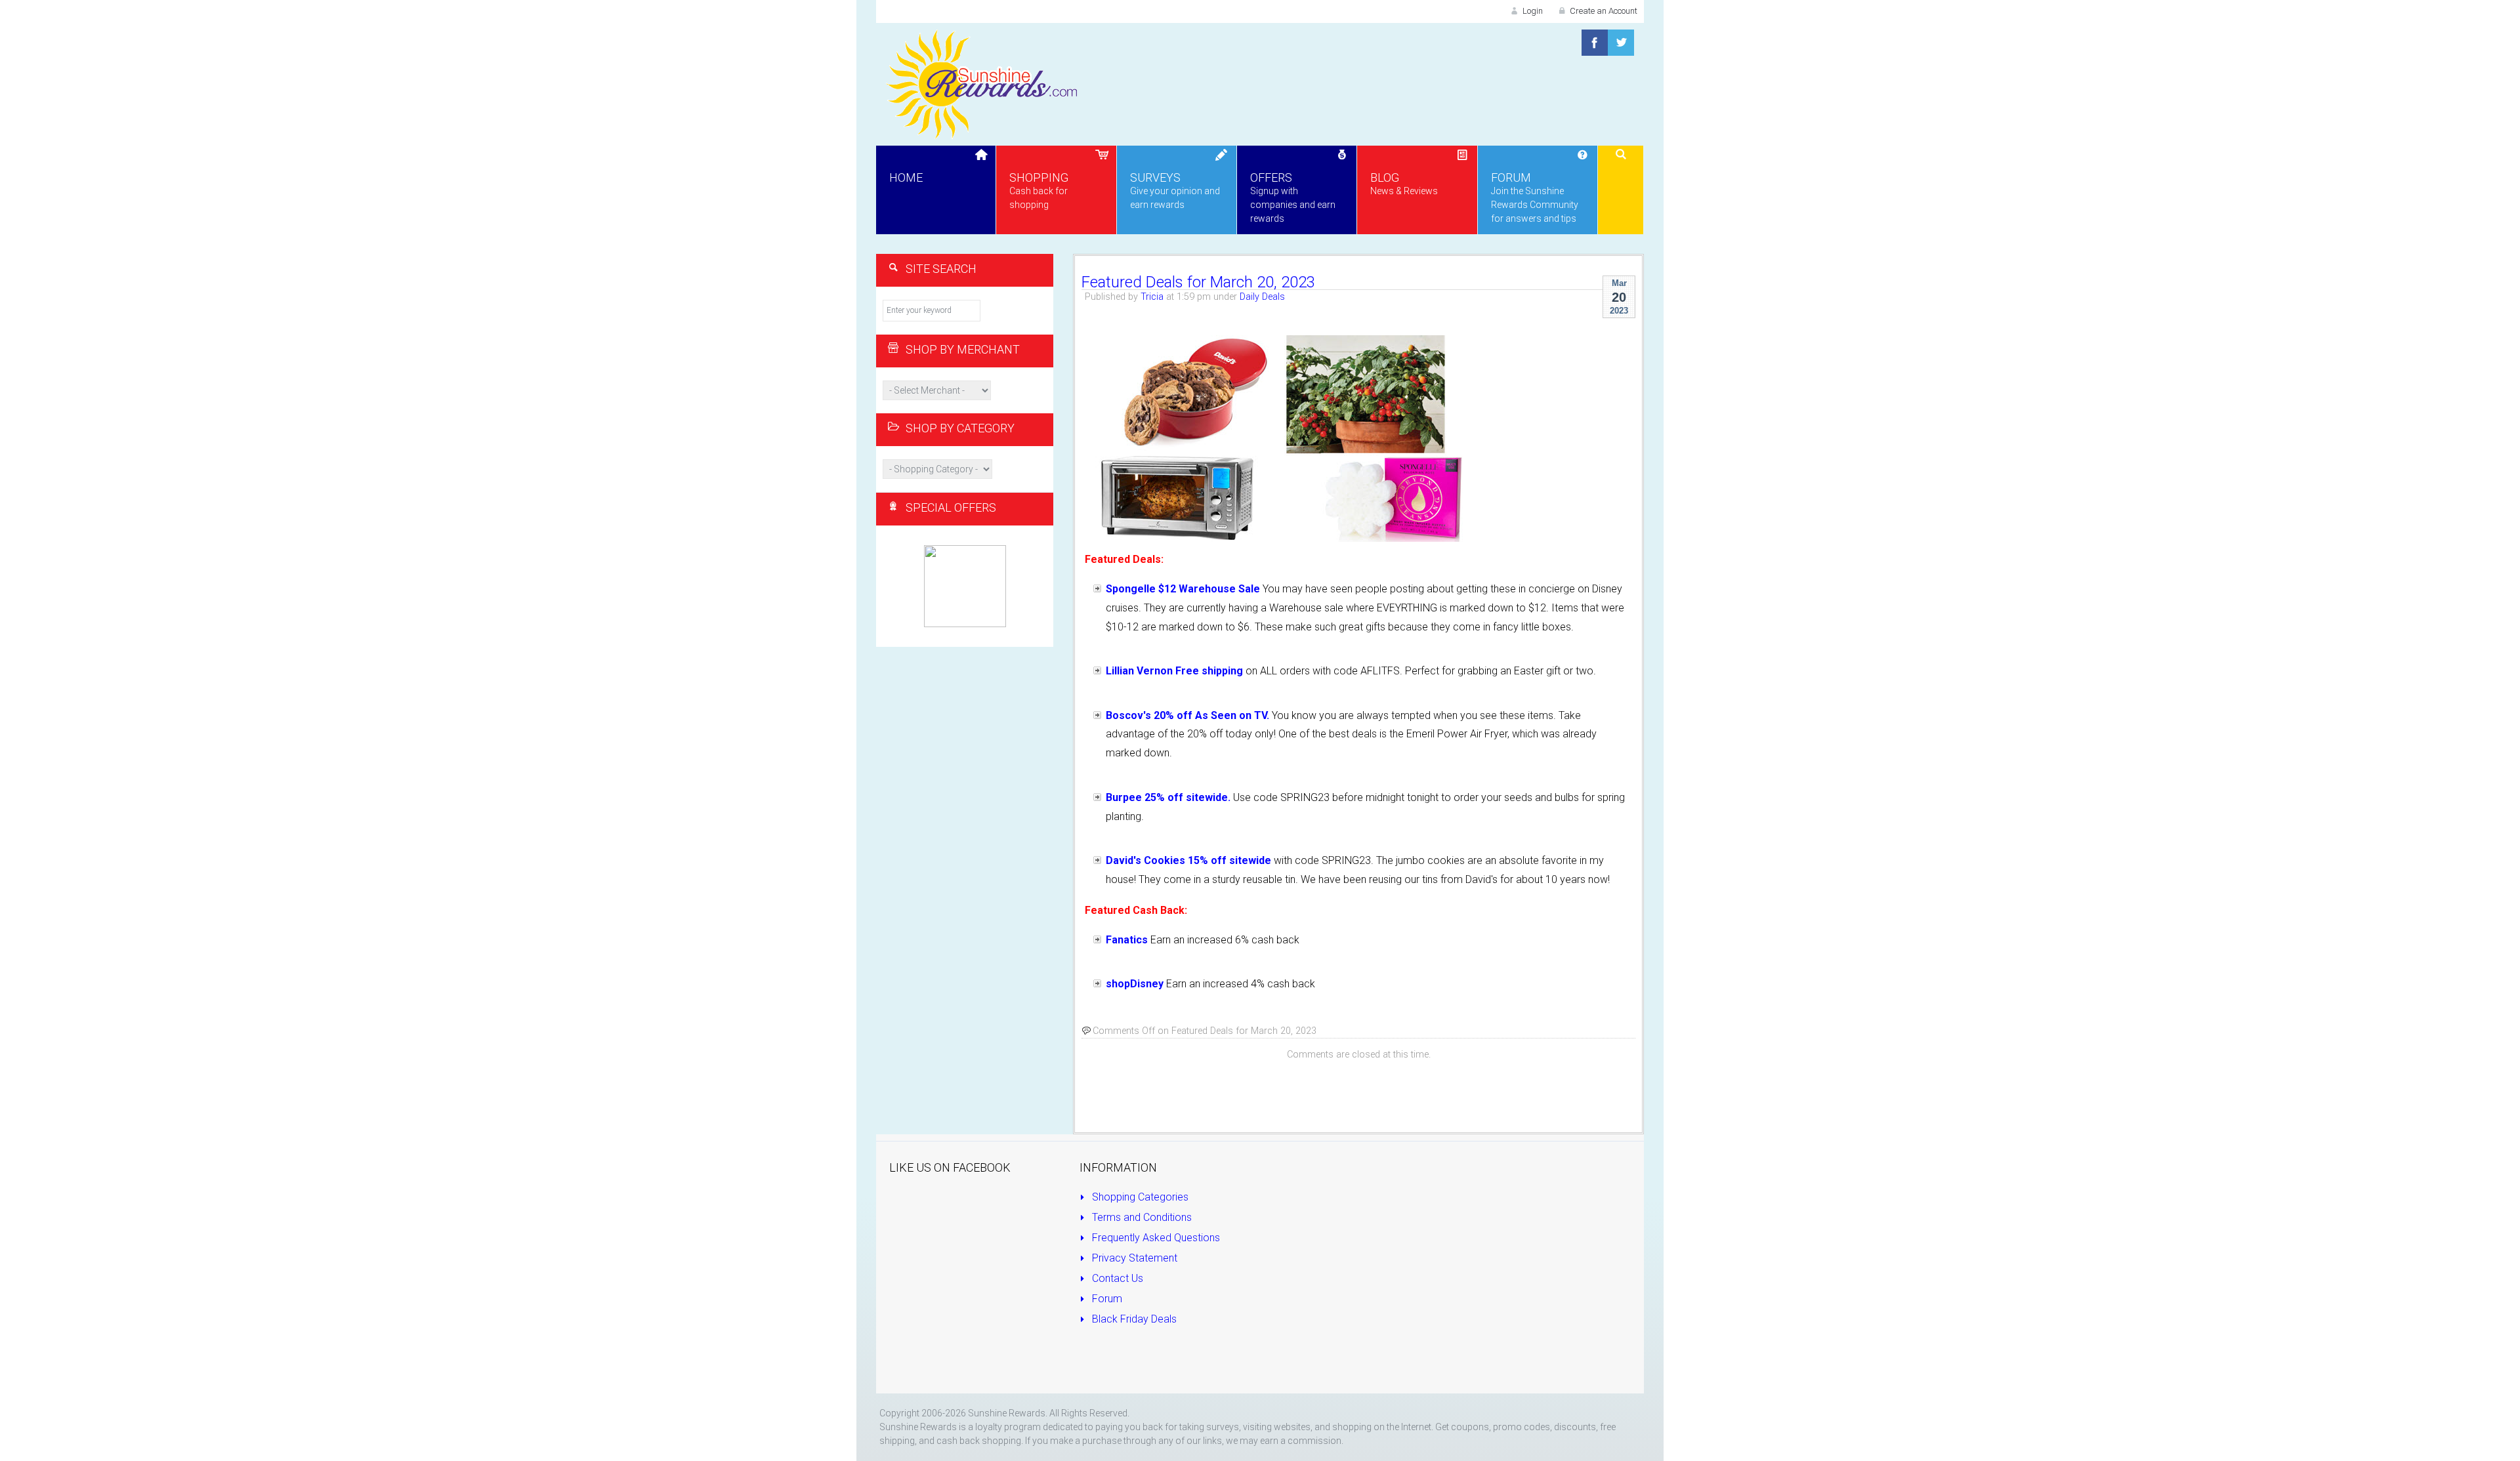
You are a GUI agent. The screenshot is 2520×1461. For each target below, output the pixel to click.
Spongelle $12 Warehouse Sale (1183, 589)
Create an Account (1603, 11)
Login (1532, 11)
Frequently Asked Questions (1155, 1238)
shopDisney (1135, 984)
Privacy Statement (1133, 1258)
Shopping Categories (1139, 1197)
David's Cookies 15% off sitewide (1188, 860)
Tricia (1152, 297)
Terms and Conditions (1141, 1217)
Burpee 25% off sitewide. (1168, 797)
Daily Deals (1262, 297)
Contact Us (1116, 1278)
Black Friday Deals (1133, 1319)
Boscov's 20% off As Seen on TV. (1187, 715)
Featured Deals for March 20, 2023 (1198, 282)
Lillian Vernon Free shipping (1174, 671)
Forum (1106, 1299)
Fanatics (1127, 940)
